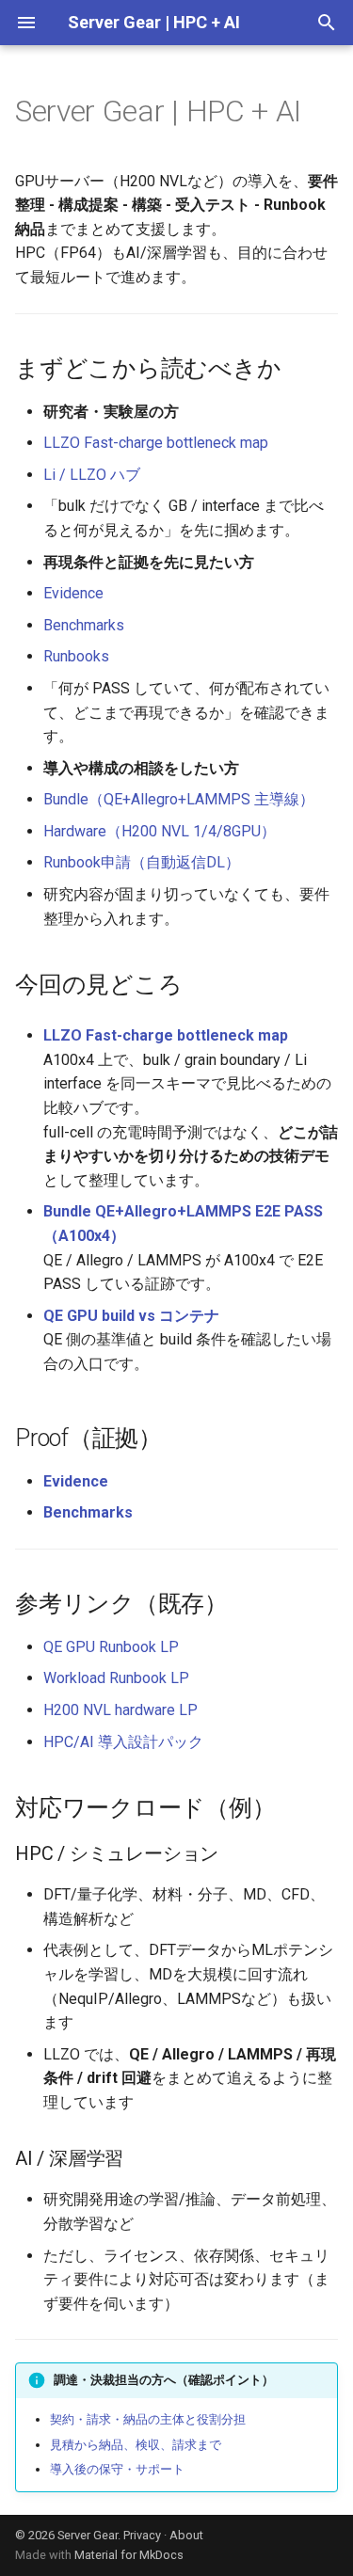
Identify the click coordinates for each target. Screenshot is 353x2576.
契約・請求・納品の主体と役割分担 (148, 2419)
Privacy (142, 2535)
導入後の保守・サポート (117, 2469)
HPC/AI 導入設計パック (123, 1742)
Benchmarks (84, 625)
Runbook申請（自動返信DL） (142, 862)
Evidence (73, 593)
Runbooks (76, 656)
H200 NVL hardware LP (120, 1710)
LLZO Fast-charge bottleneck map (156, 443)
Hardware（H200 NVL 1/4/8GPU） (160, 831)
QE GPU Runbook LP (111, 1647)
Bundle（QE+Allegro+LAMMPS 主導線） (179, 799)
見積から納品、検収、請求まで (136, 2445)
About (186, 2535)
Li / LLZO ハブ (92, 475)
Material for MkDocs (129, 2555)
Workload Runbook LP (116, 1678)
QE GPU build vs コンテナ (131, 1316)
